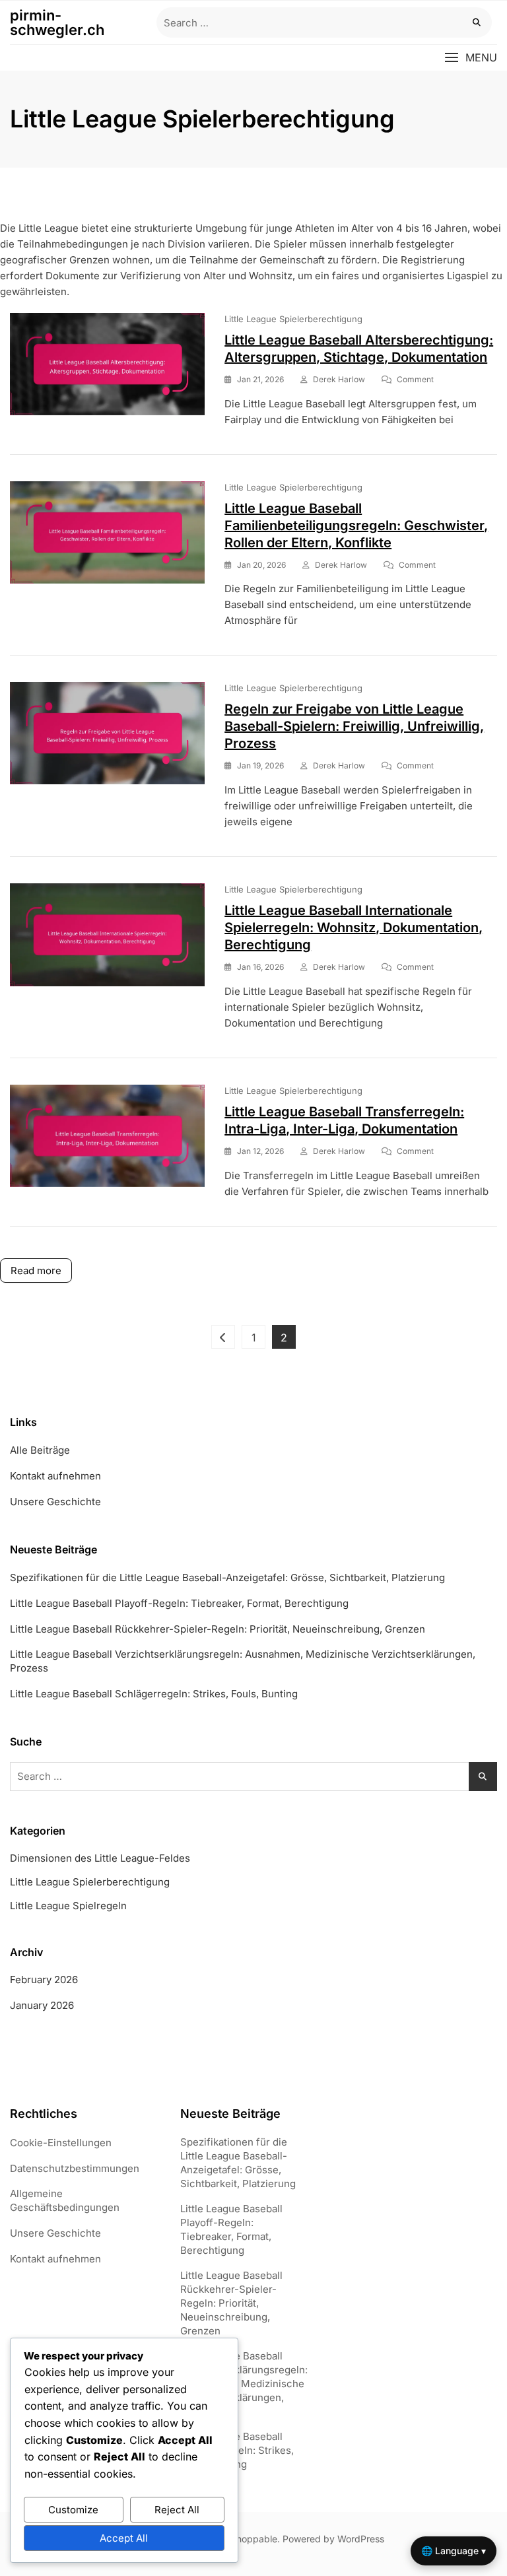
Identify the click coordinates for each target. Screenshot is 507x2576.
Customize (73, 2510)
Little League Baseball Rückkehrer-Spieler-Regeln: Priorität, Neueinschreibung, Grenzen (218, 1629)
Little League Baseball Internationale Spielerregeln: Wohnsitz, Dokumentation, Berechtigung (354, 928)
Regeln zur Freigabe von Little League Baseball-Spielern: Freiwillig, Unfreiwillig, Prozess (354, 726)
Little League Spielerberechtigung (293, 319)
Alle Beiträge (40, 1450)
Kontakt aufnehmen (55, 1476)
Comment (415, 380)
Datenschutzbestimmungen (75, 2168)
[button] (471, 58)
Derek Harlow (339, 379)
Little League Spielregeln (68, 1906)
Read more (36, 1271)
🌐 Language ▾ (454, 2551)
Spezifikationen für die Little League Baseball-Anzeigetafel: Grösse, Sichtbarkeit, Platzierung (227, 1577)
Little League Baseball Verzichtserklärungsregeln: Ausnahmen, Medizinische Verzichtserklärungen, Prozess (243, 1661)
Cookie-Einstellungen (61, 2143)
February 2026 (44, 1980)
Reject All (177, 2510)
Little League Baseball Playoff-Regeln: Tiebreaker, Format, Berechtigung (179, 1603)
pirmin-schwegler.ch (57, 22)
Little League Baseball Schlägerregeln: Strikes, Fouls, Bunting (154, 1694)
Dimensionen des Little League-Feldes (100, 1858)
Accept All (124, 2538)
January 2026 (42, 2005)
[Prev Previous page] (223, 1337)
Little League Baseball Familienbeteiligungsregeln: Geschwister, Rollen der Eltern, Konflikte (356, 525)
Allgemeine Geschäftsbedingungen (65, 2200)
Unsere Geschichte (55, 1502)
